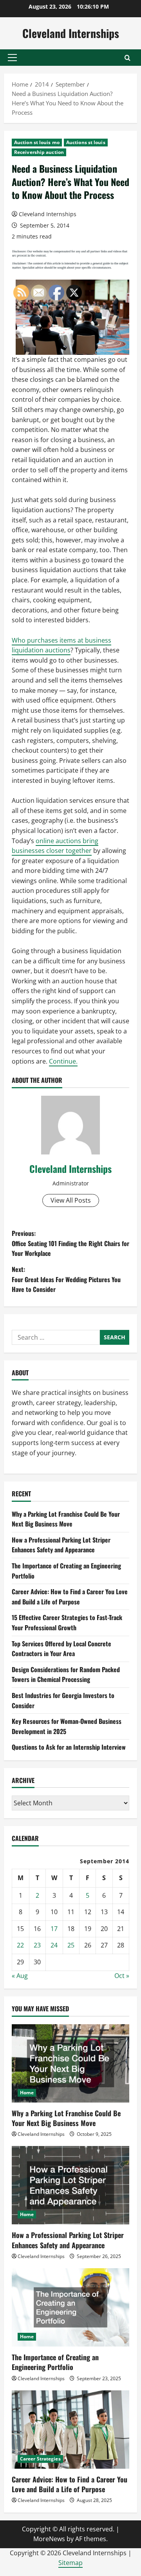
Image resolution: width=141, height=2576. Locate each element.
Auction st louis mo (37, 142)
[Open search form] (127, 58)
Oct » (122, 1976)
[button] (12, 58)
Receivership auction (39, 152)
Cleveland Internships (71, 33)
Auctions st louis (86, 142)
